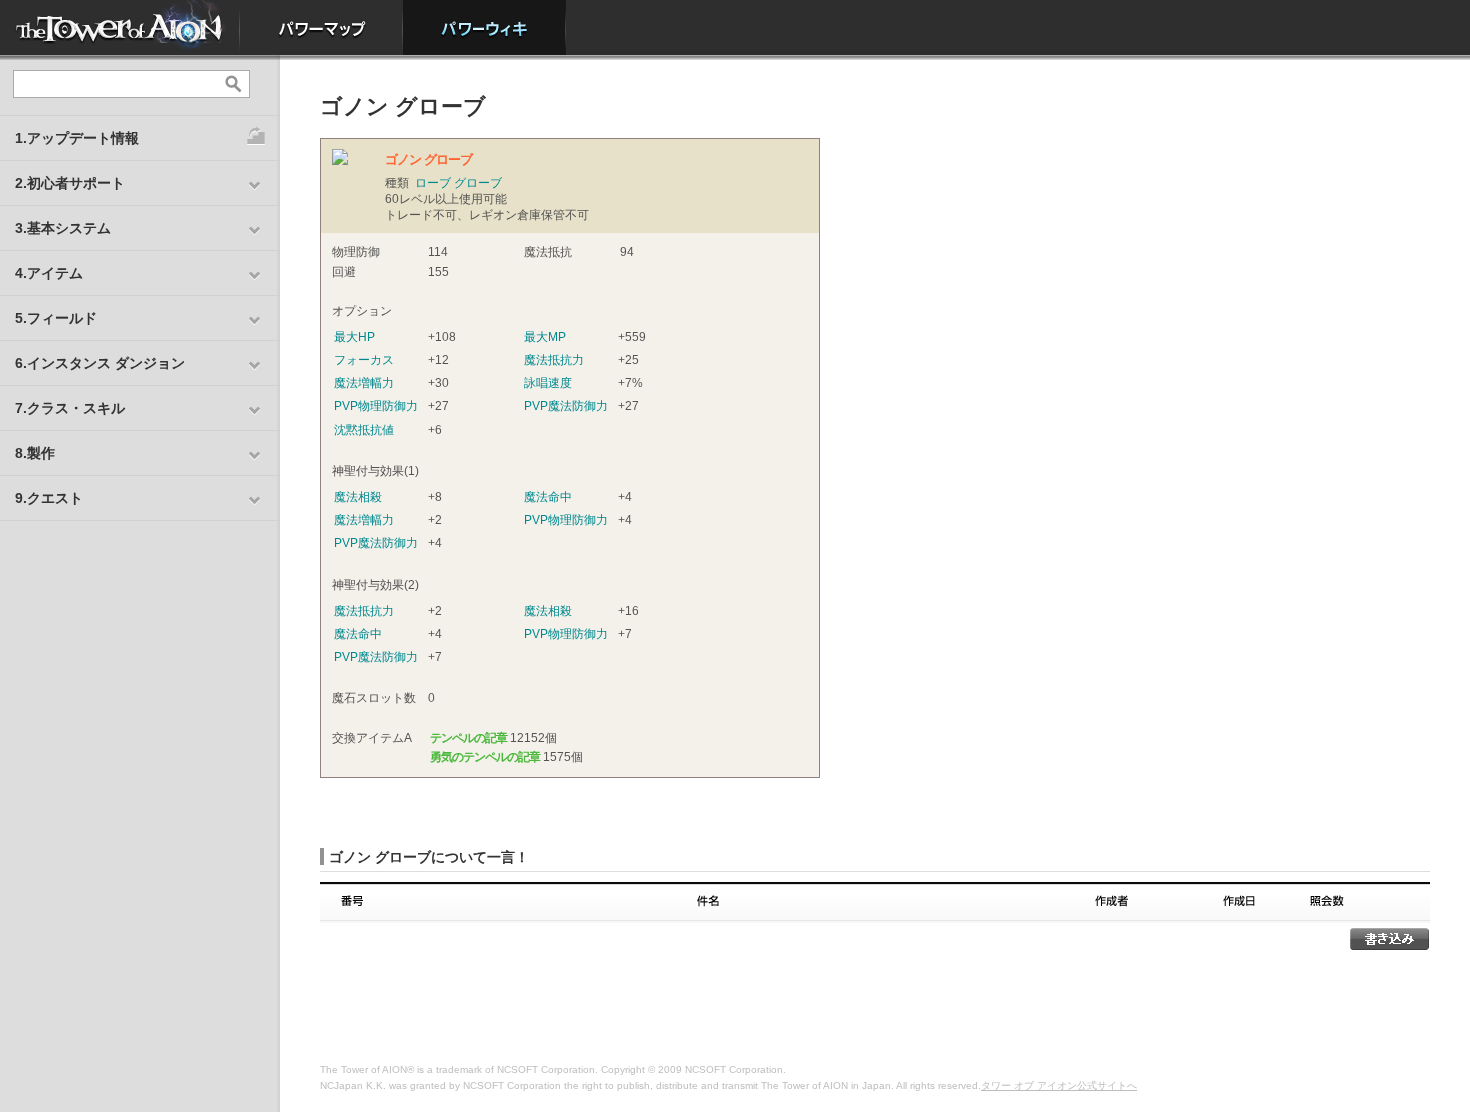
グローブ (478, 183)
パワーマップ (321, 27)
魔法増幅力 (364, 383)
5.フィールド (56, 318)
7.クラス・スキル (70, 408)
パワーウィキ (484, 27)
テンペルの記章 (468, 738)
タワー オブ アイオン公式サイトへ (1059, 1085)
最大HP (354, 337)
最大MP (545, 337)
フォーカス (364, 360)
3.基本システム (63, 228)
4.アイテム (49, 273)
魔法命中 (548, 497)
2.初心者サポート (70, 183)
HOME (120, 27)
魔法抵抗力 (554, 360)
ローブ (433, 183)
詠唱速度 (548, 383)
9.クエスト (49, 498)
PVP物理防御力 (376, 406)
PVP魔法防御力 (566, 406)
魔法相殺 (358, 497)
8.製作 (35, 453)
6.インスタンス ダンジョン (100, 363)
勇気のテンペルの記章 (485, 757)
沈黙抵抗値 (364, 430)
